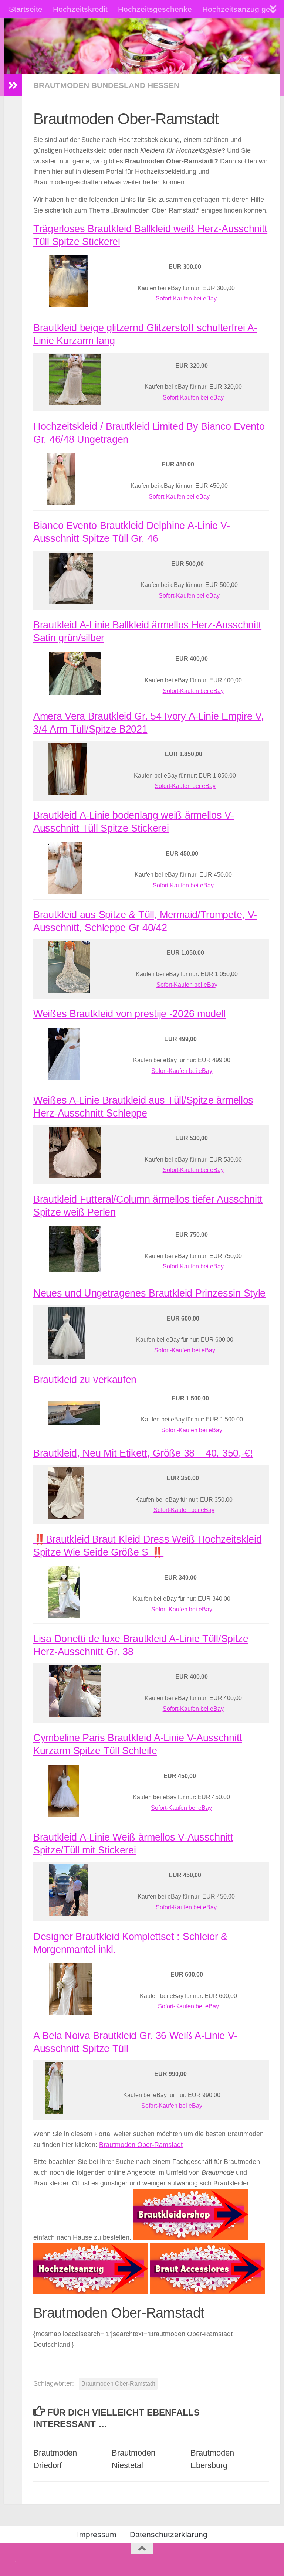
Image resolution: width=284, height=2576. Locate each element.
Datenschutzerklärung (169, 2534)
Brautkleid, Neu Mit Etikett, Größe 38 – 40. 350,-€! (143, 1453)
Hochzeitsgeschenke (155, 9)
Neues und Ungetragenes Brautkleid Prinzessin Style (149, 1293)
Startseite (26, 9)
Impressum (97, 2534)
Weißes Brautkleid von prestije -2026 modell (129, 1014)
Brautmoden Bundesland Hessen (106, 85)
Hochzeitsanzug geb (239, 9)
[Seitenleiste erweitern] (13, 85)
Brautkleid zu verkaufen (85, 1380)
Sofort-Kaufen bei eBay (186, 298)
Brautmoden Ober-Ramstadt (141, 2145)
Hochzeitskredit (80, 9)
